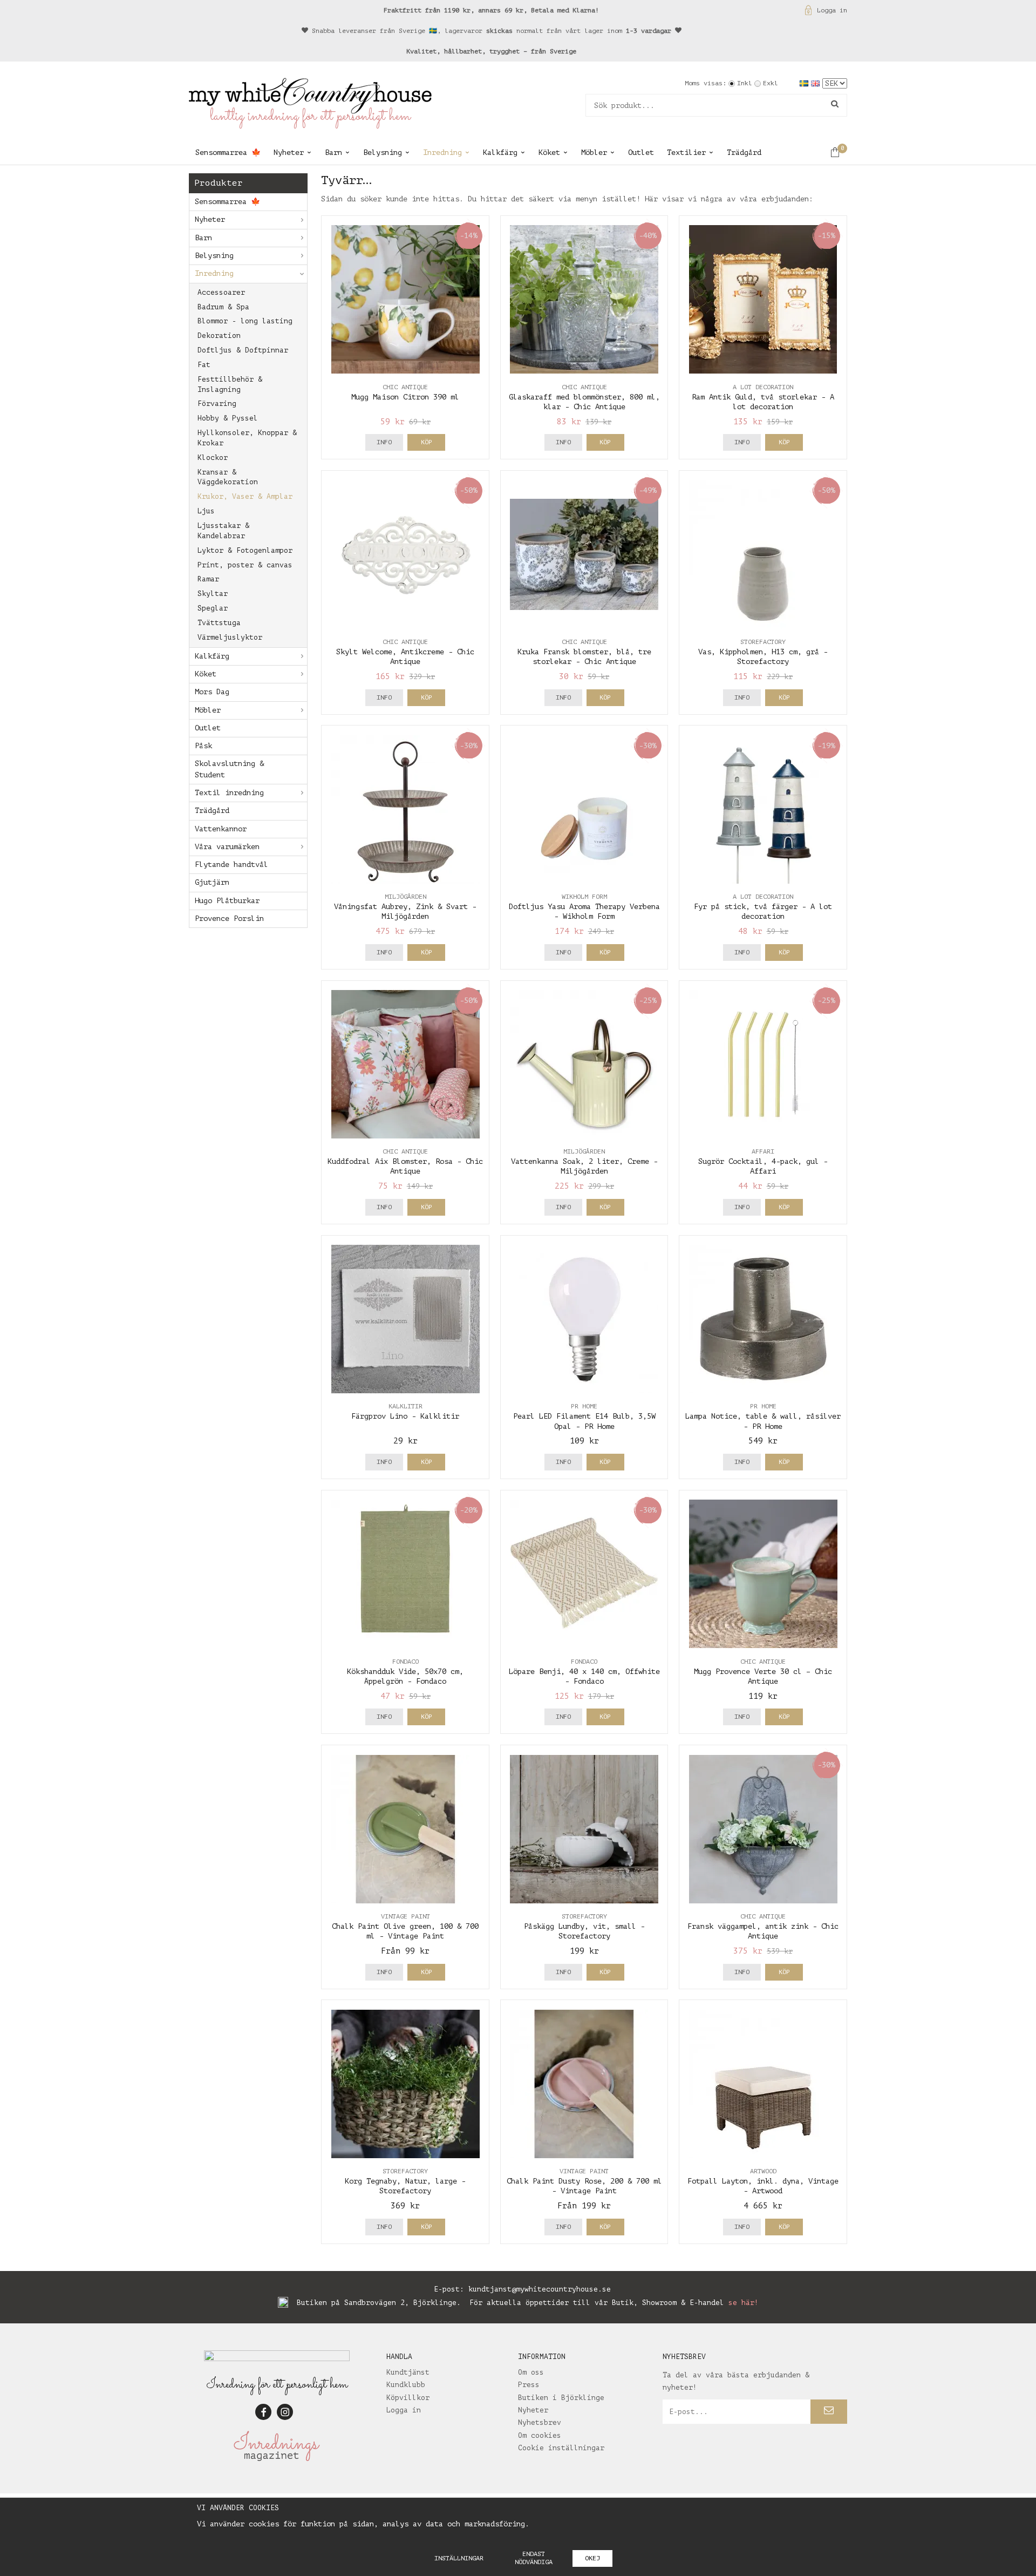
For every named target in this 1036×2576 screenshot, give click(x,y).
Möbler (594, 152)
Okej (592, 2558)
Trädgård (744, 152)
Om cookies (540, 2435)
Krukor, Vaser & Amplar (245, 496)
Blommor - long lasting (245, 321)
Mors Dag (212, 692)
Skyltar (213, 594)
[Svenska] (805, 83)
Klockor (213, 457)
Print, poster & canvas (245, 565)
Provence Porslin (229, 918)
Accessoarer (221, 292)
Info (384, 442)
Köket (549, 152)
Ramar (208, 579)
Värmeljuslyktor (230, 637)
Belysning (383, 152)
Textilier (686, 152)
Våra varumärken (227, 847)
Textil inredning (229, 793)
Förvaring (217, 404)
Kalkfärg (500, 152)
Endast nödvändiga (534, 2558)
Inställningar (459, 2558)
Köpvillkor (408, 2398)
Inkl (745, 83)
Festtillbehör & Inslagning (230, 384)
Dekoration (219, 335)
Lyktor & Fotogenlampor (245, 550)
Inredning (442, 152)
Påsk (203, 746)
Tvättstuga (219, 623)
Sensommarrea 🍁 (228, 152)
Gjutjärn (212, 882)
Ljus (206, 511)
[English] (817, 83)
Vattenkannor (221, 829)
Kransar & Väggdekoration (228, 477)
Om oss (531, 2372)
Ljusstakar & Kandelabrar (223, 531)
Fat (204, 365)
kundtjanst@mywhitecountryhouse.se (540, 2289)
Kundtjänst (408, 2372)
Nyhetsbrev (540, 2422)
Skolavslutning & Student (229, 769)
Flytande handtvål (231, 865)
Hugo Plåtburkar (227, 901)
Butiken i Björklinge (561, 2398)
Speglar (213, 608)
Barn (333, 152)
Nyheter (289, 152)
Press (529, 2385)
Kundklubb (406, 2385)
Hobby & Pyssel (228, 418)
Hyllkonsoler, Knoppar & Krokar (247, 438)
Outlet (641, 152)
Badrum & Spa (223, 307)
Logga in (832, 10)
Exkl (771, 83)
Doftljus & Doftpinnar (243, 350)
